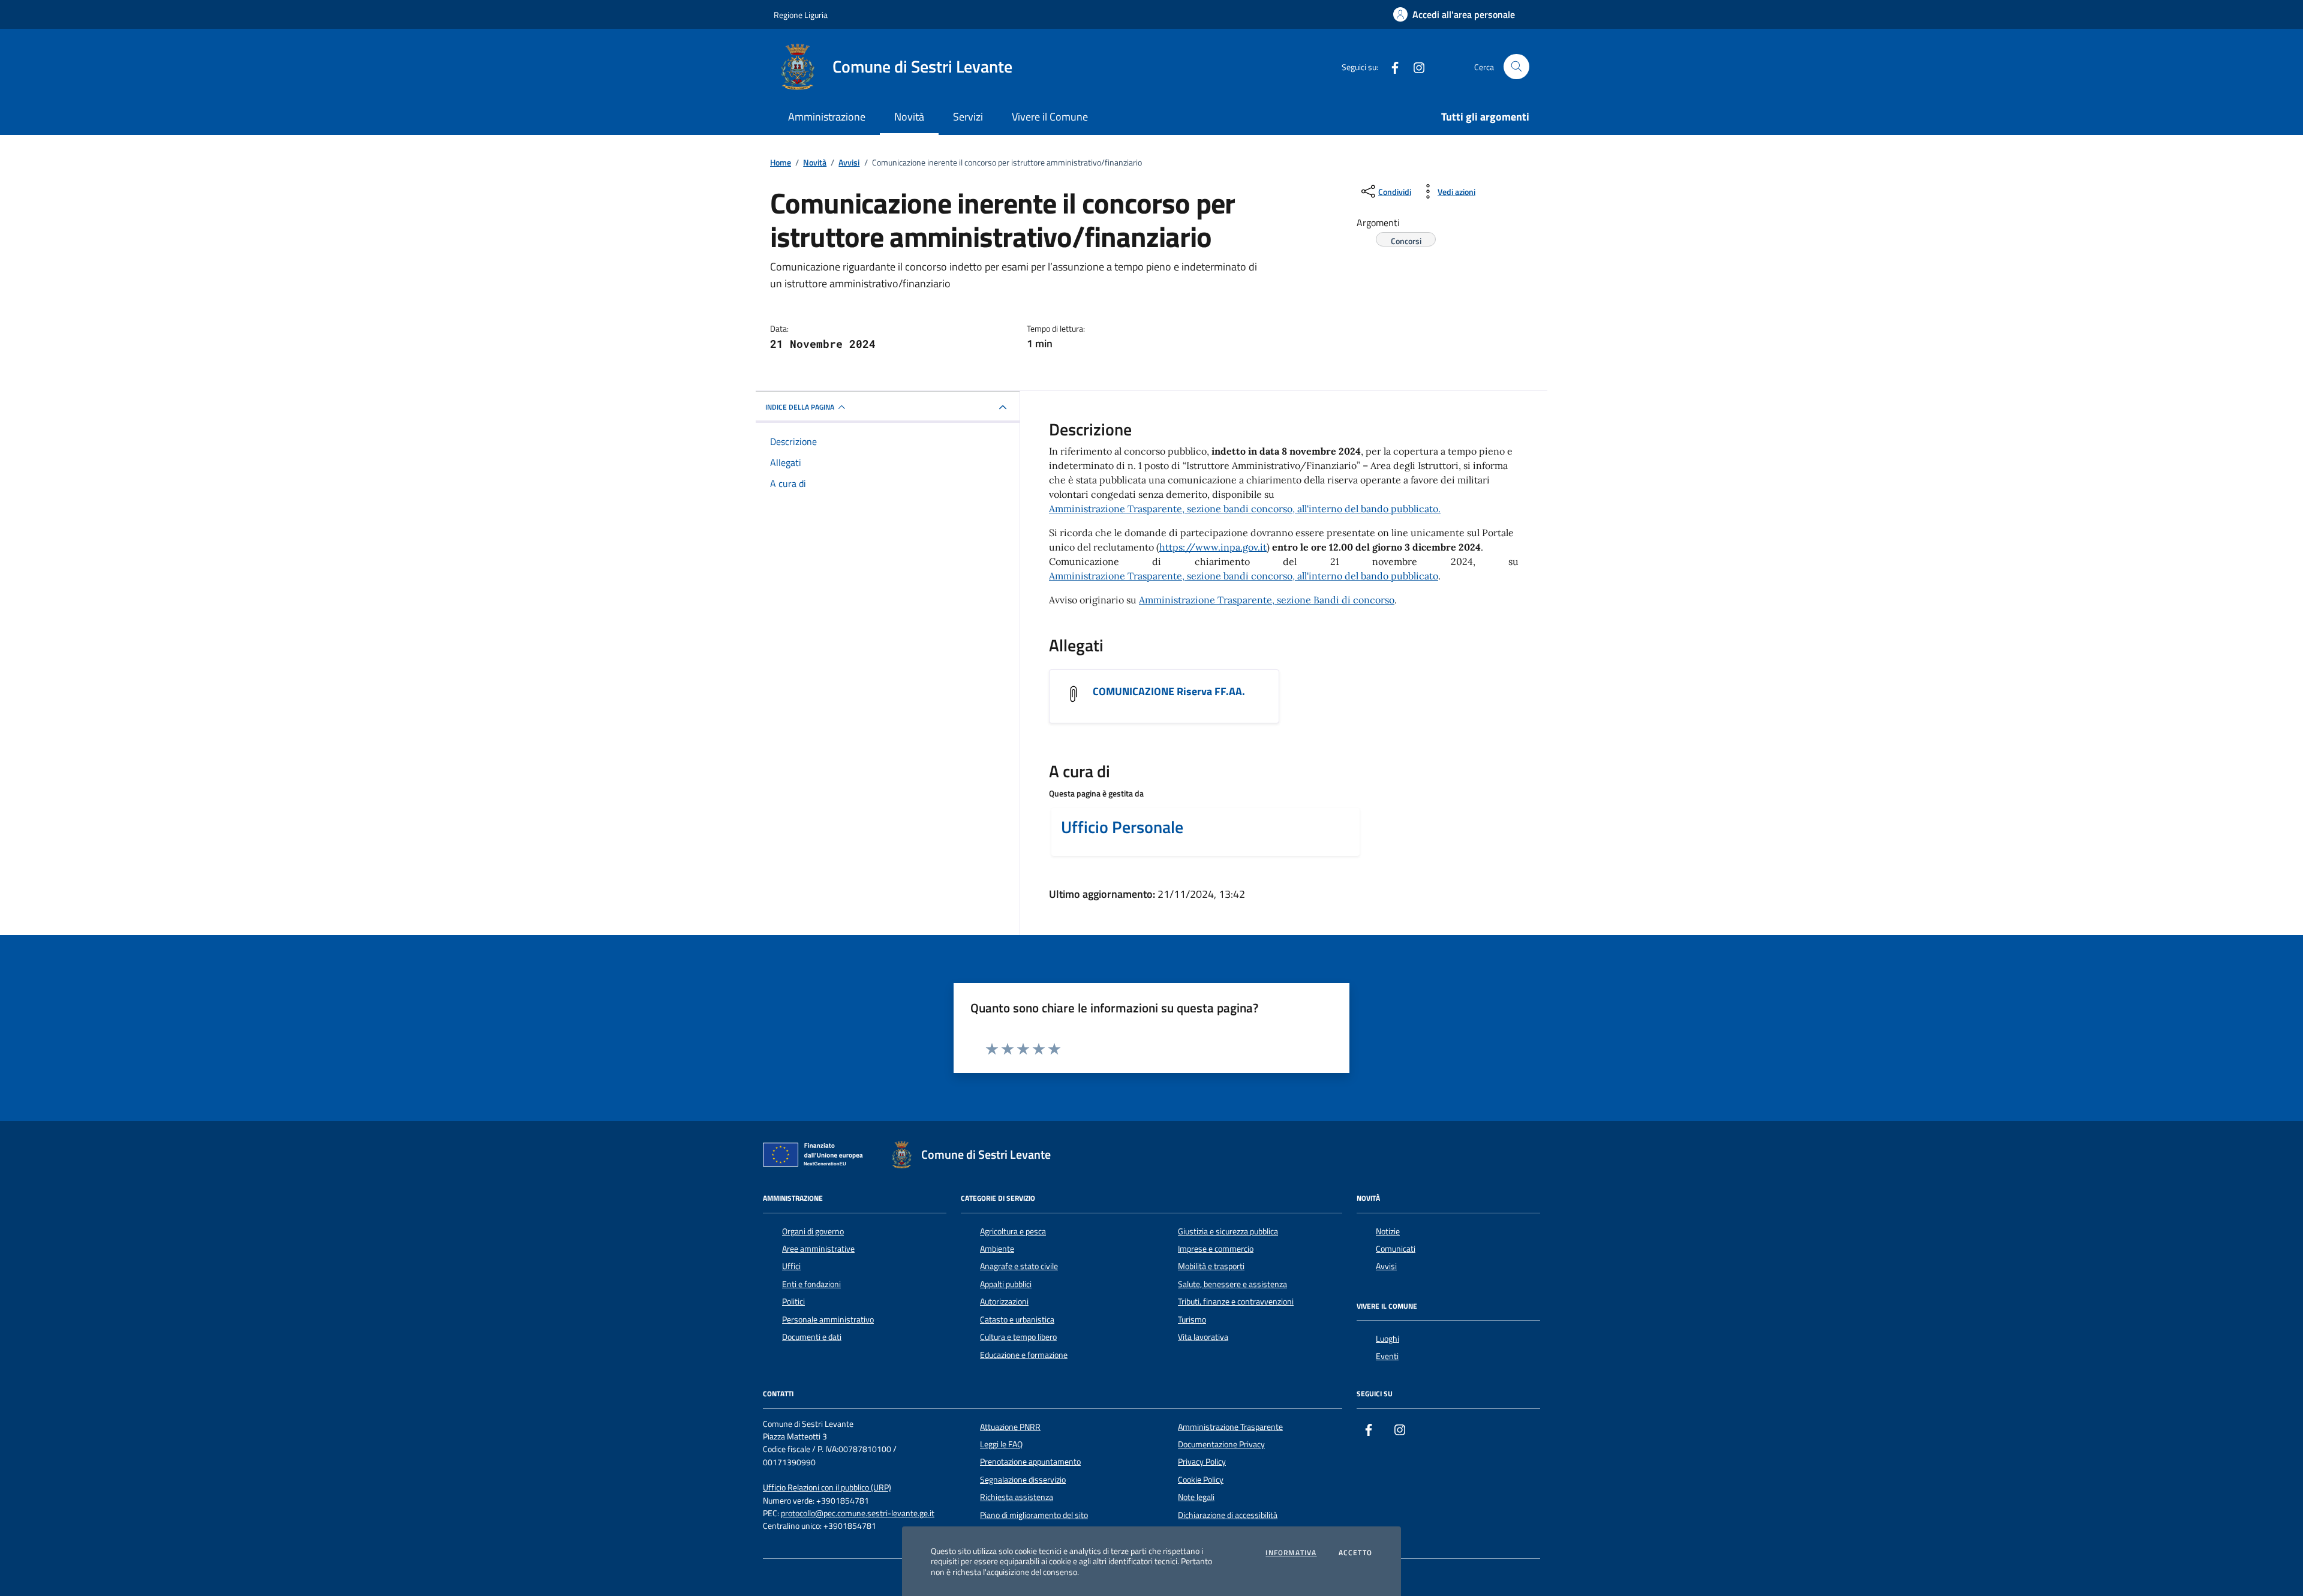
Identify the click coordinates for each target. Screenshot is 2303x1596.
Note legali (1196, 1497)
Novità (909, 117)
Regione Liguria (801, 15)
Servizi (968, 117)
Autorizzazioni (1004, 1302)
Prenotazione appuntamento (1030, 1462)
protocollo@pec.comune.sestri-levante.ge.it (858, 1514)
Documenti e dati (812, 1337)
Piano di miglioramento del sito (1034, 1515)
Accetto (1355, 1553)
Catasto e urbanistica (1017, 1320)
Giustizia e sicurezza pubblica (1228, 1231)
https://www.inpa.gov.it (1213, 547)
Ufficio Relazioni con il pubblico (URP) (827, 1488)
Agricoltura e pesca (1013, 1231)
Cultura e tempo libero (1018, 1337)
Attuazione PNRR (1010, 1427)
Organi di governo (813, 1231)
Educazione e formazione (1024, 1355)
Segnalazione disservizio (1023, 1480)
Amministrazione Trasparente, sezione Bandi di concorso (1267, 600)
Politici (793, 1302)
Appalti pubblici (1006, 1284)
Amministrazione (827, 117)
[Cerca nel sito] (1516, 67)
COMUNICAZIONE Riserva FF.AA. (1169, 692)
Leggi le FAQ (1001, 1444)
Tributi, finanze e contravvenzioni (1236, 1302)
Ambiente (997, 1249)
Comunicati (1396, 1249)
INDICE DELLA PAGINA (800, 407)
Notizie (1388, 1231)
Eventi (1387, 1356)
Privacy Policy (1202, 1462)
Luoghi (1387, 1339)
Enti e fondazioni (811, 1284)
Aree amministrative (818, 1249)
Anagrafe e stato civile (1019, 1266)
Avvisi (1386, 1266)
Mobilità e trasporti (1211, 1266)
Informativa (1291, 1553)
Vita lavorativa (1203, 1337)
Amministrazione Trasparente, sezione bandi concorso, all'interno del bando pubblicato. (1245, 509)
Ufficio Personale (1122, 827)
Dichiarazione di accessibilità (1228, 1515)
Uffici (791, 1266)
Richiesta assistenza (1017, 1497)
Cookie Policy (1201, 1480)
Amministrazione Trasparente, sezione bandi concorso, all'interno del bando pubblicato (1244, 576)
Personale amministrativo (828, 1320)
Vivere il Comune (1050, 117)
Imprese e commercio (1216, 1249)
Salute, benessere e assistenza (1232, 1284)
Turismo (1192, 1320)
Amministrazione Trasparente (1230, 1427)
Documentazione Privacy (1221, 1444)
